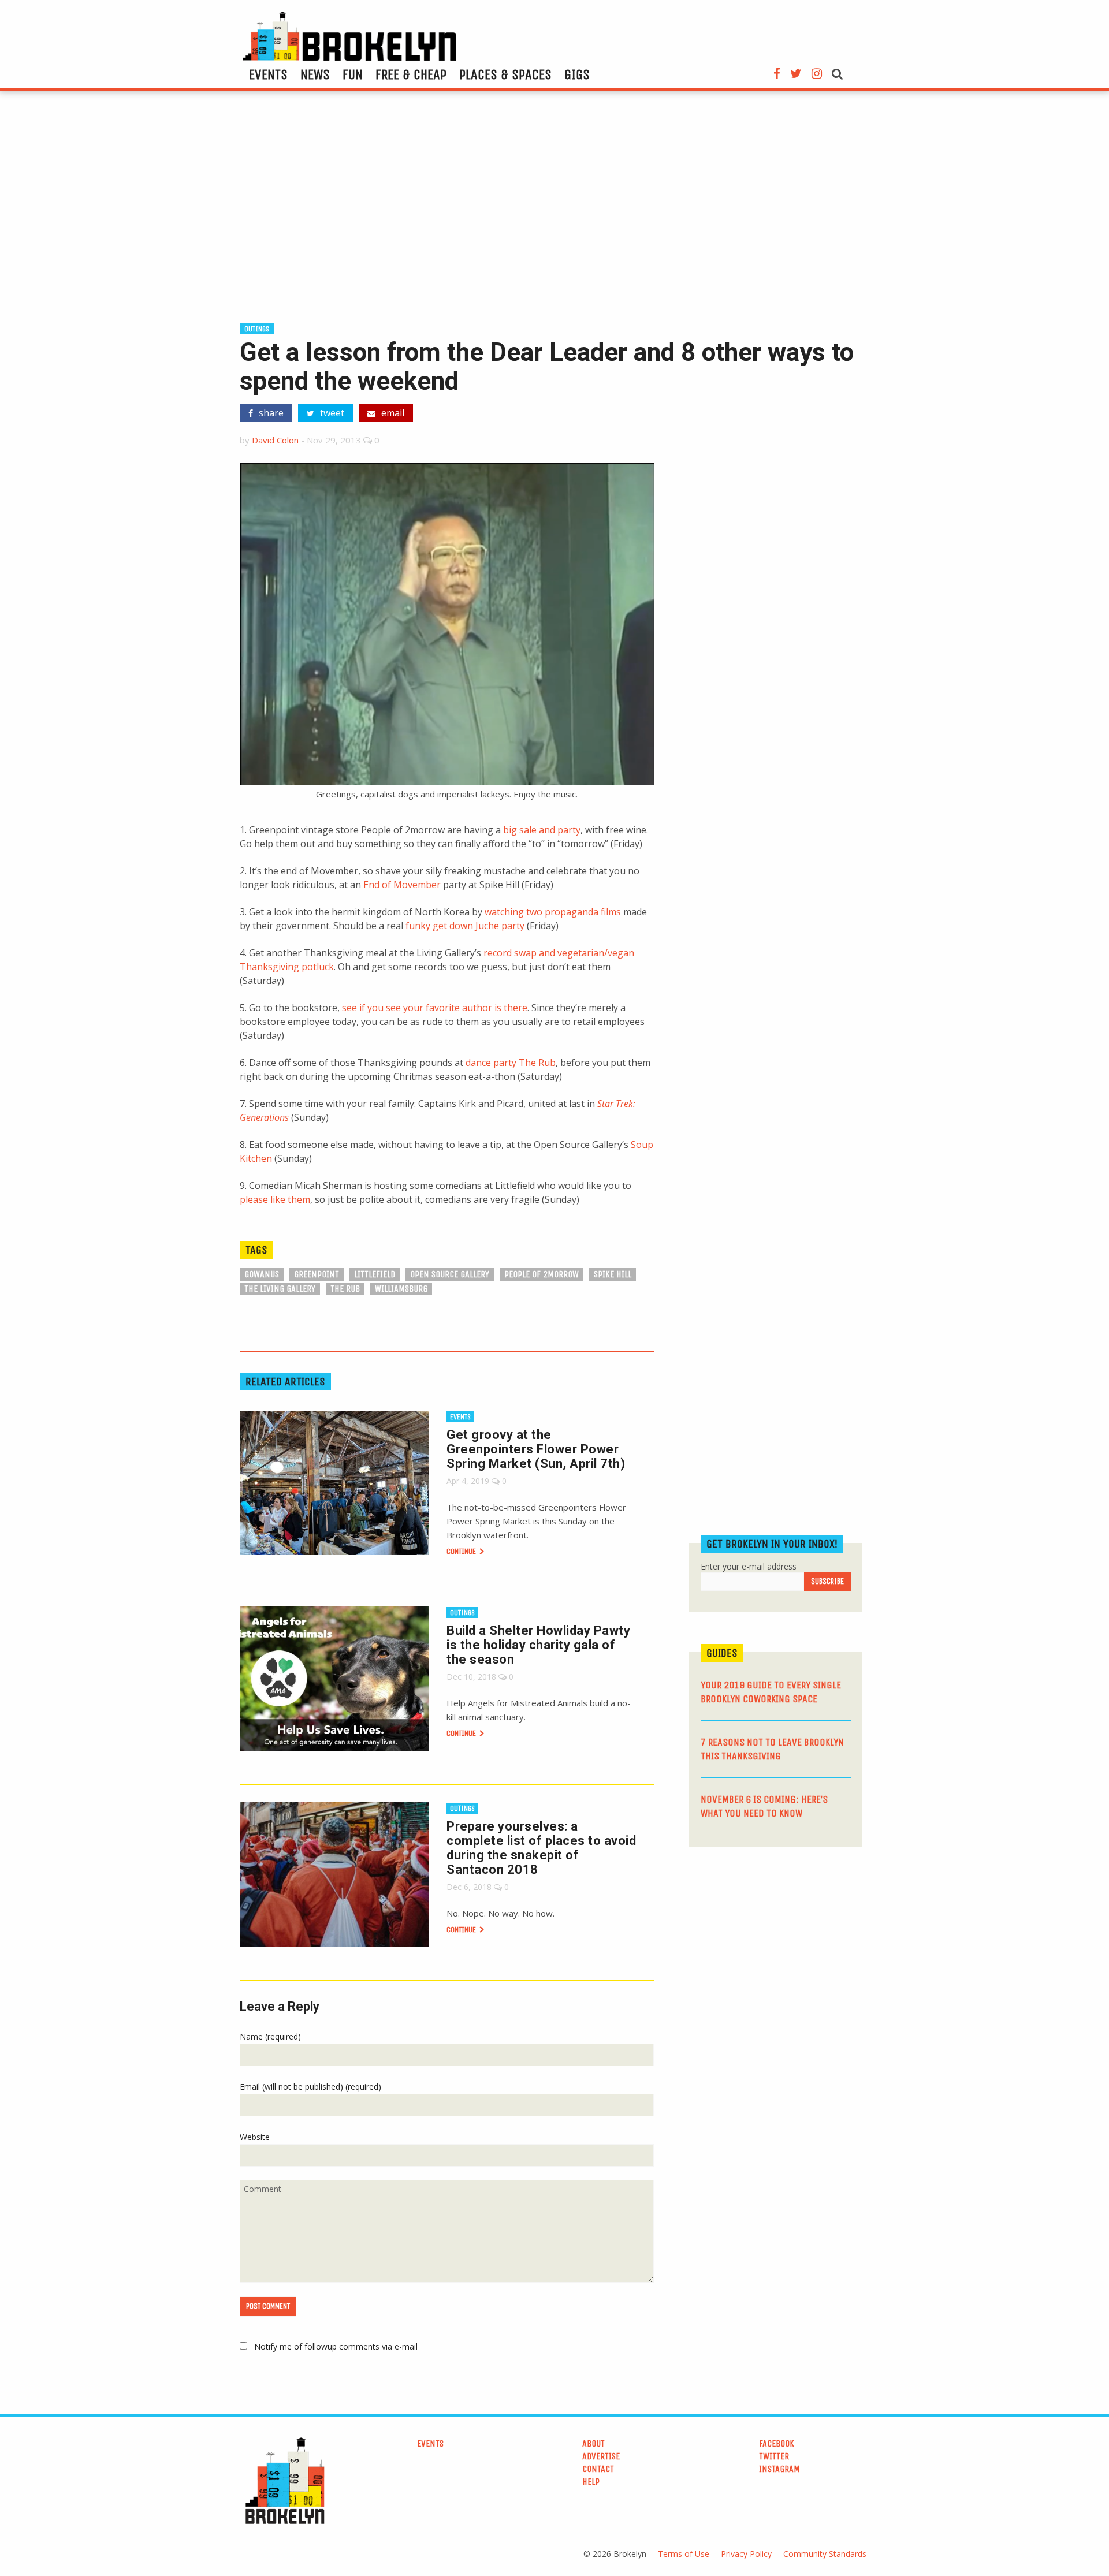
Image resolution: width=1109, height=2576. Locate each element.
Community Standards (825, 2554)
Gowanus (262, 1274)
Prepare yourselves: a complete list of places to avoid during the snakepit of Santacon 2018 (541, 1848)
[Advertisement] (554, 212)
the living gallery (280, 1289)
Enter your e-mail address (749, 1566)
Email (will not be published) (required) (310, 2087)
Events (268, 74)
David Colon (275, 440)
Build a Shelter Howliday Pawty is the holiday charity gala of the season (538, 1645)
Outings (257, 329)
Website (255, 2137)
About (593, 2443)
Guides (722, 1653)
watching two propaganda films (553, 912)
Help (591, 2482)
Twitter (774, 2456)
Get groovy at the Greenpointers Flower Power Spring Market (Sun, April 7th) (536, 1449)
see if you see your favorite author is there (435, 1008)
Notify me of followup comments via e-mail (336, 2346)
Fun (353, 74)
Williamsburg (401, 1289)
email (392, 413)
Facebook (777, 2443)
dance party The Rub (511, 1063)
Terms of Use (684, 2554)
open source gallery (450, 1274)
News (315, 74)
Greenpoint (317, 1274)
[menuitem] (268, 74)
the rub (345, 1289)
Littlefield (375, 1274)
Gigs (577, 74)
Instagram (779, 2469)
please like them (275, 1199)
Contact (598, 2469)
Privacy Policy (746, 2554)
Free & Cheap (411, 74)
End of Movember (402, 885)
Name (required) (270, 2036)
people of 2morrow (542, 1274)
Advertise (601, 2456)
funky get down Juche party (465, 926)
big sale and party (542, 830)
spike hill (613, 1274)
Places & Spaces (505, 74)
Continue (462, 1551)
